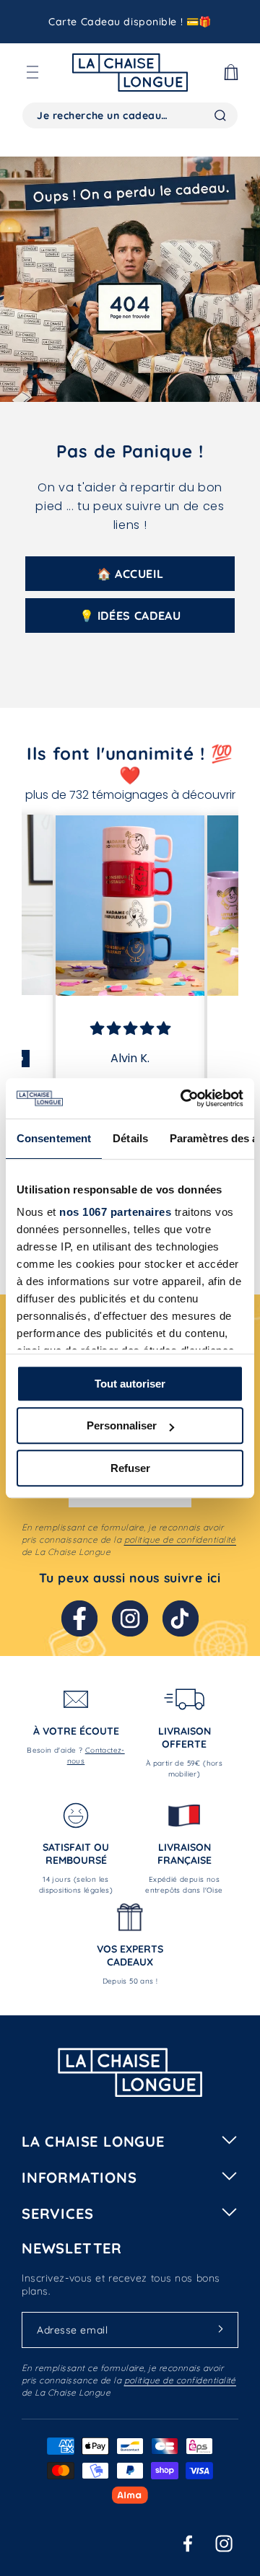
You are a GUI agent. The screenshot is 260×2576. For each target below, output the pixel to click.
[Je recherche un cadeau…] (220, 115)
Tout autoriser (130, 1384)
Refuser (130, 1468)
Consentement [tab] (54, 1138)
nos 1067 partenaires (115, 1212)
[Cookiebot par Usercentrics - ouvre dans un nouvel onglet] (183, 1098)
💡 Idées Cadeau (130, 615)
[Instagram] (130, 1618)
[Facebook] (79, 1618)
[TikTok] (181, 1618)
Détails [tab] (130, 1138)
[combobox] (130, 115)
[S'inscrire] (220, 2329)
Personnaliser (122, 1425)
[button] (32, 72)
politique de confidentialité (180, 1539)
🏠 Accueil (130, 574)
